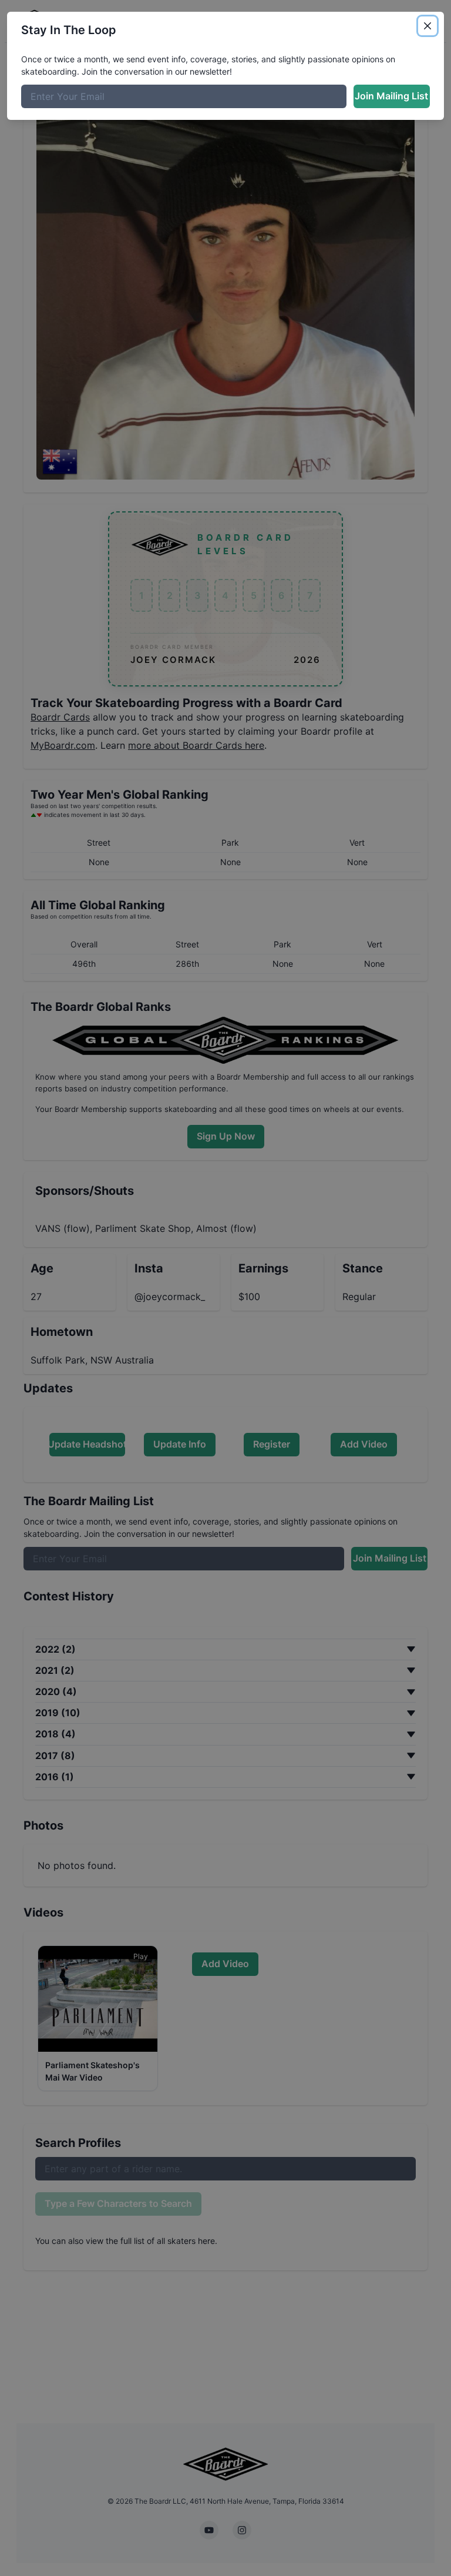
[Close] (428, 26)
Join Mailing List (391, 96)
